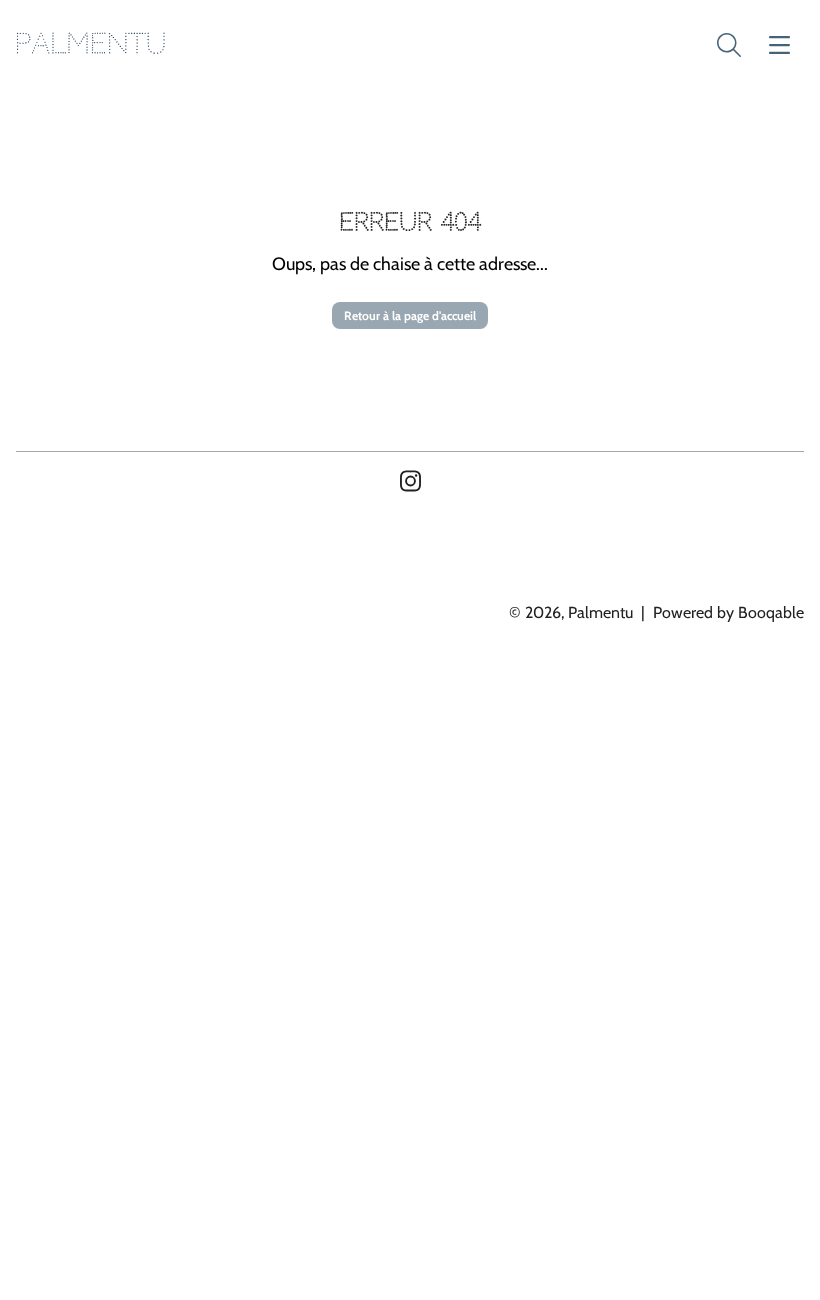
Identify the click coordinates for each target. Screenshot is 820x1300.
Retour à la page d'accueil (410, 315)
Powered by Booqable (728, 612)
